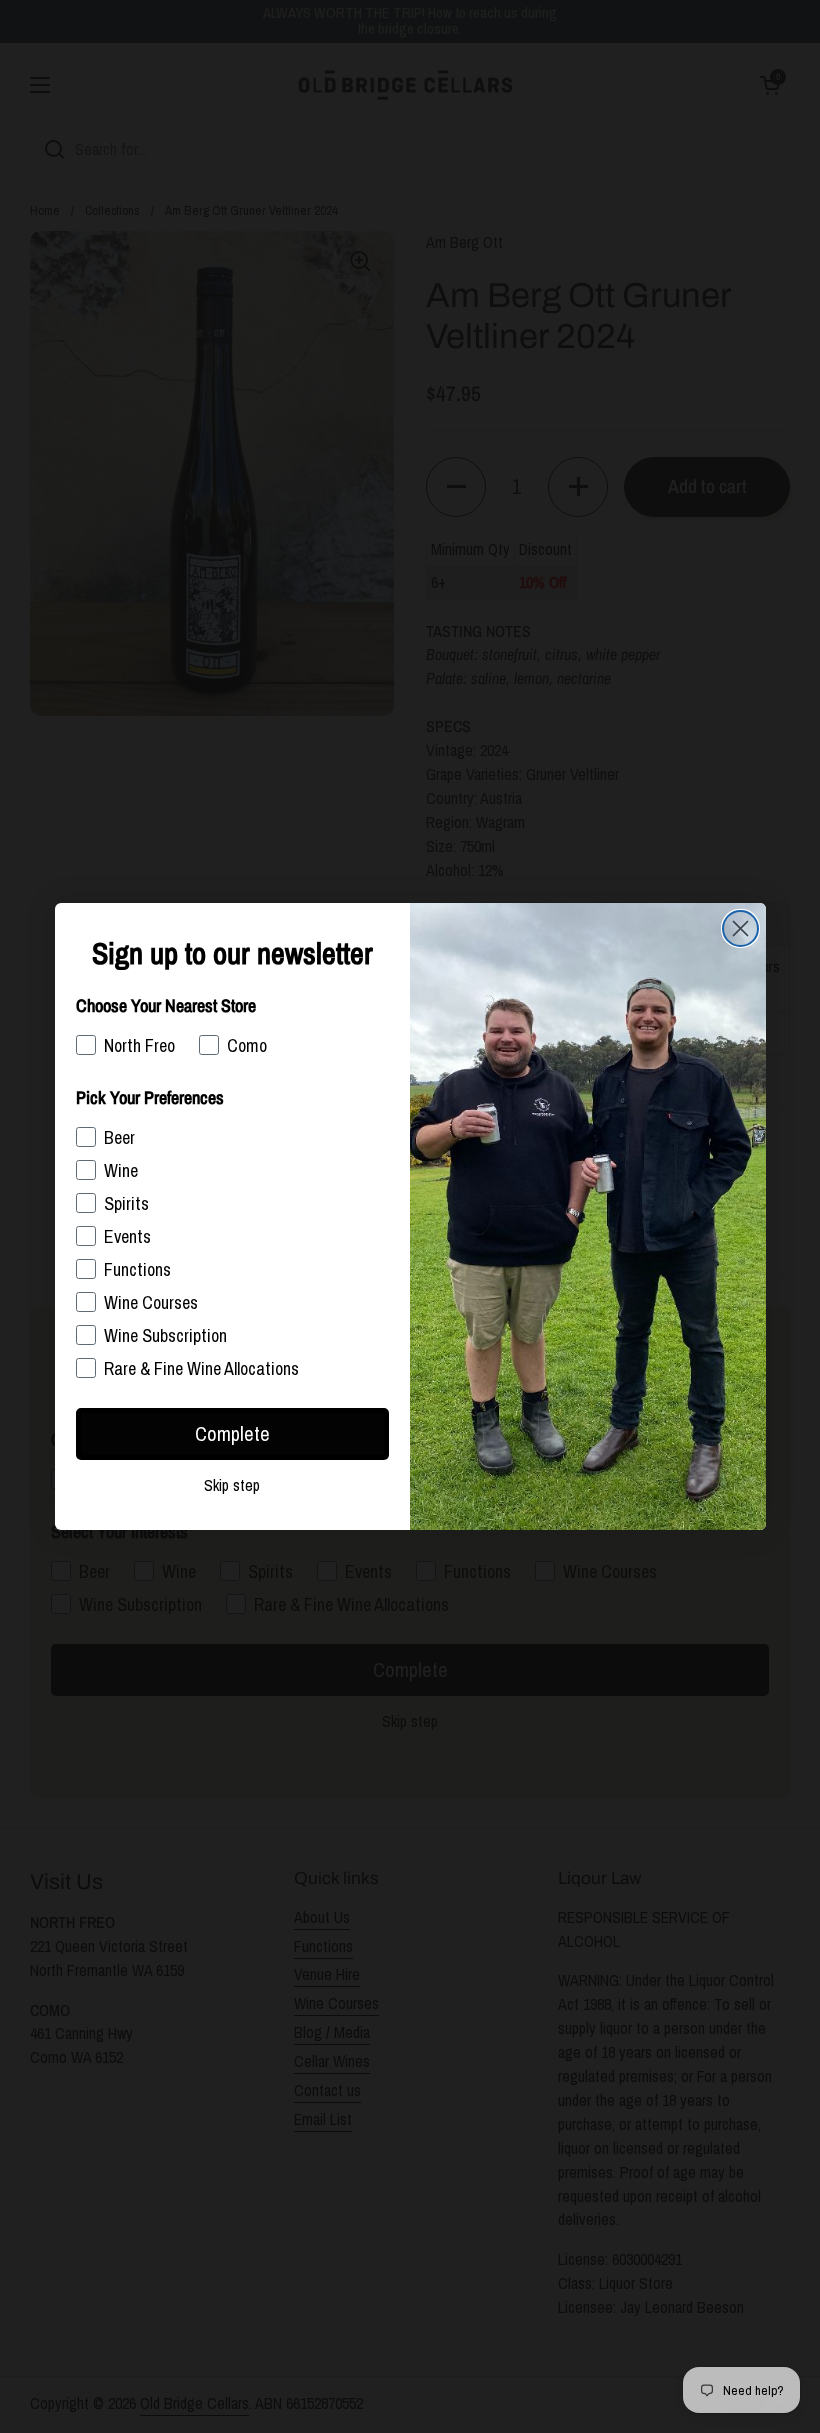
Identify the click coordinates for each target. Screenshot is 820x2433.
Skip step (232, 1485)
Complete (232, 1433)
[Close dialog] (740, 928)
